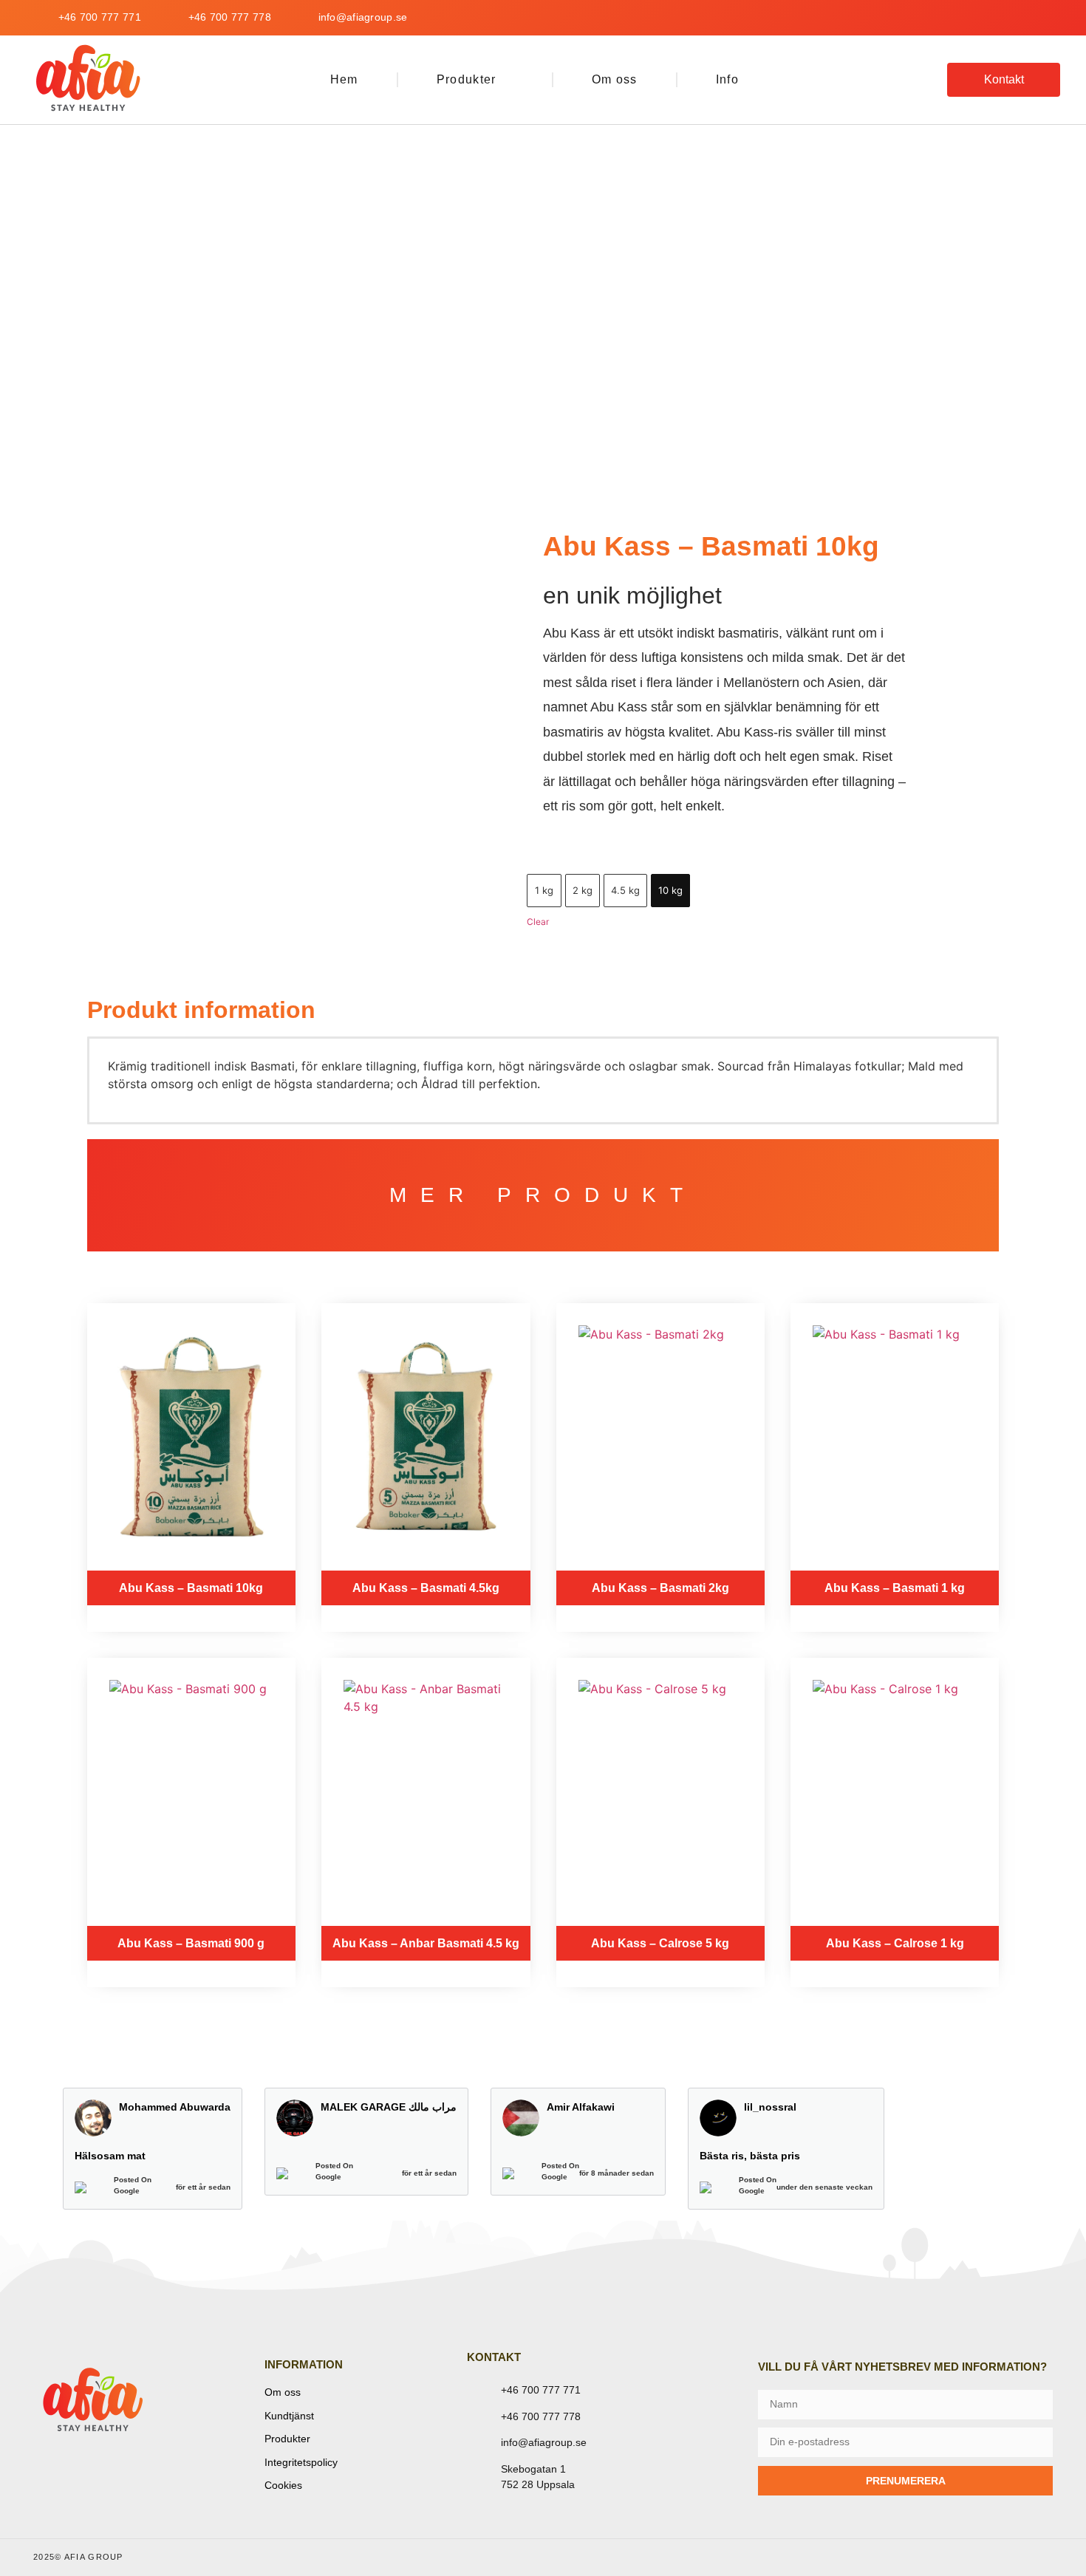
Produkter (467, 79)
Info (727, 79)
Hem (344, 79)
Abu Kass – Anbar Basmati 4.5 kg (426, 1943)
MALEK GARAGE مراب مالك (389, 2107)
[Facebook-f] (1004, 18)
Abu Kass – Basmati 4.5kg (426, 1588)
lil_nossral (770, 2107)
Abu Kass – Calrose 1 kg (895, 1943)
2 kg (583, 890)
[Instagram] (1048, 18)
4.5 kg (625, 890)
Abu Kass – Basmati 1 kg (895, 1588)
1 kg (544, 890)
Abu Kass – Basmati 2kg (660, 1588)
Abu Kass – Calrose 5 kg (660, 1943)
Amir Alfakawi (581, 2107)
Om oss (615, 79)
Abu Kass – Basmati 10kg (191, 1588)
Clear (538, 922)
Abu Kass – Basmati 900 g (191, 1943)
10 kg (670, 890)
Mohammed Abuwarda (175, 2107)
